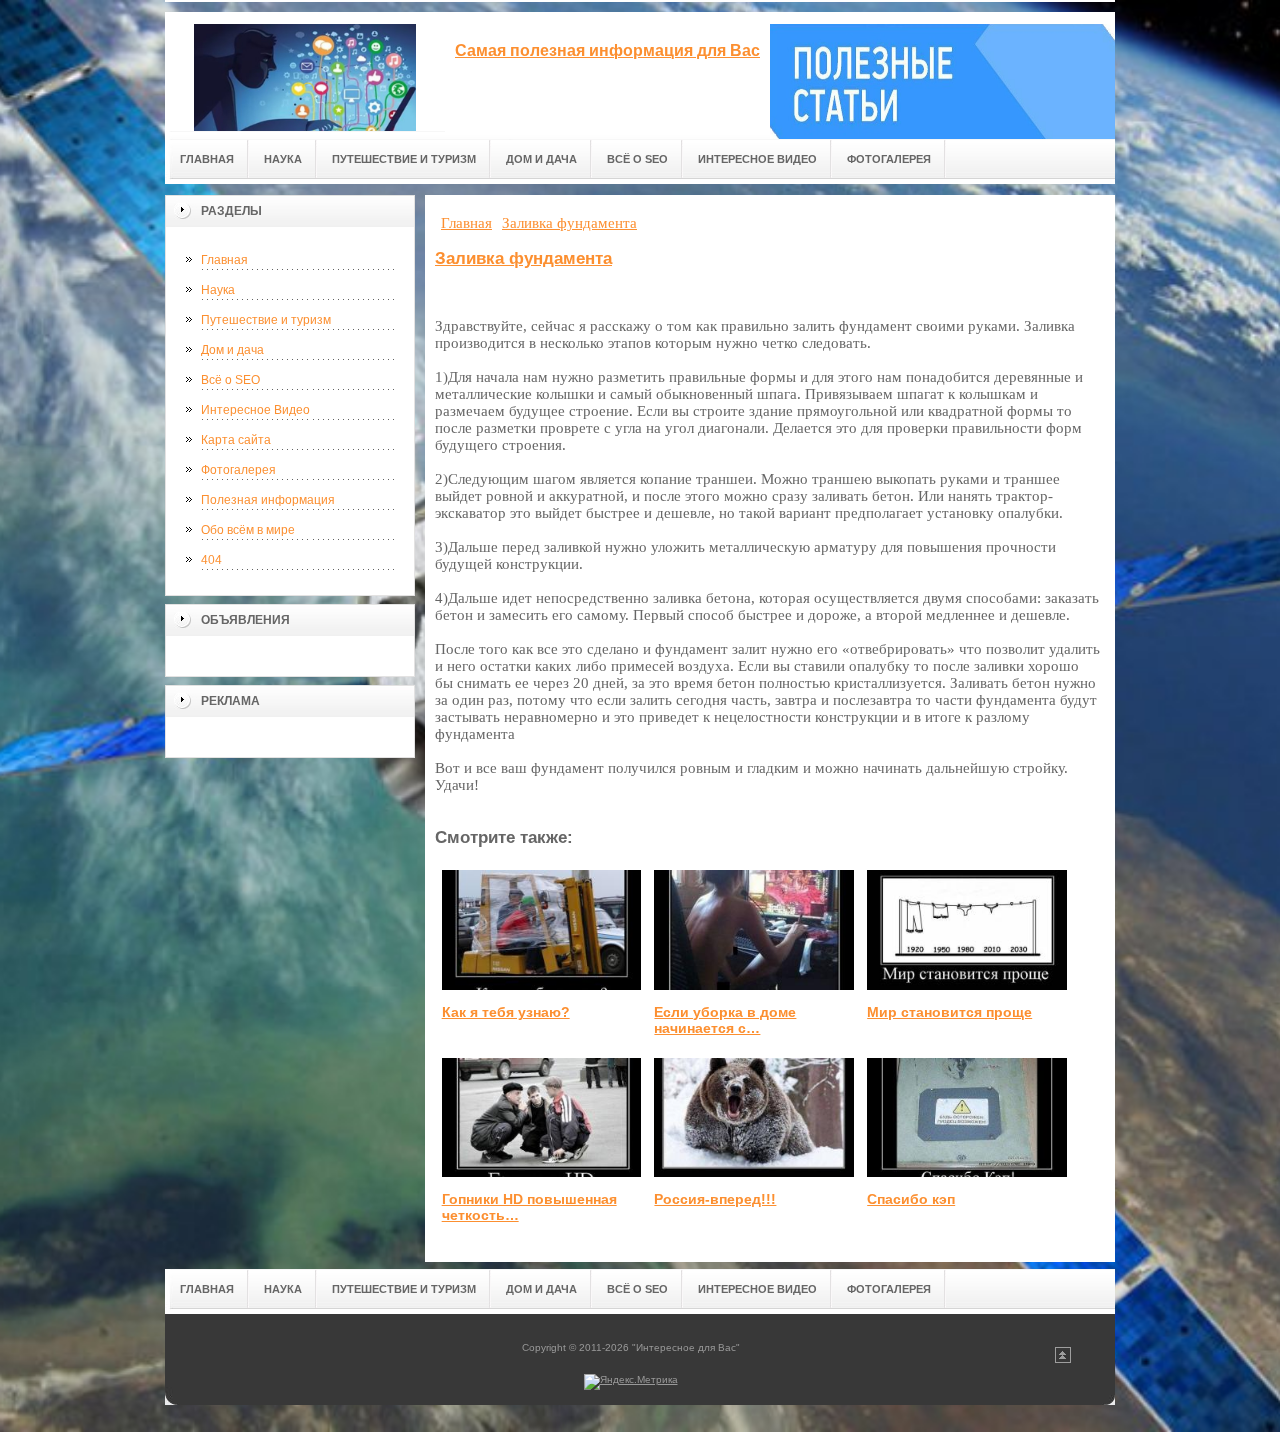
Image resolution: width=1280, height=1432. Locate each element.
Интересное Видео (255, 410)
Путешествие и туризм (266, 320)
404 (211, 560)
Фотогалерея (238, 470)
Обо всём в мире (248, 530)
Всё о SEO (230, 380)
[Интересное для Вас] (305, 71)
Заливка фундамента (523, 258)
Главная (224, 260)
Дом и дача (232, 350)
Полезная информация (268, 500)
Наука (218, 290)
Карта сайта (236, 440)
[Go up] (1063, 1359)
